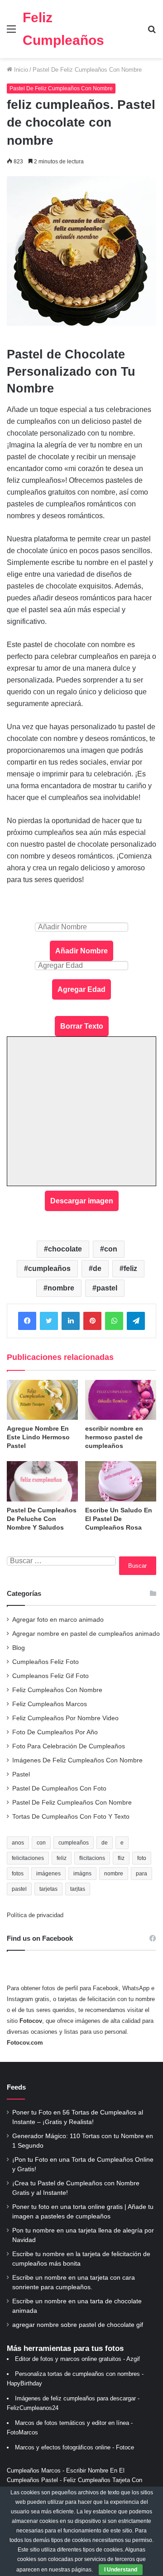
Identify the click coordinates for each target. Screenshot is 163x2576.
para (141, 1874)
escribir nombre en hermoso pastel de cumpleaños (114, 1437)
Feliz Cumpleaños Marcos (50, 1704)
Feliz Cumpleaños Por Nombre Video (65, 1718)
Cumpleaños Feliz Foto (46, 1662)
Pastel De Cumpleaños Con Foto (59, 1788)
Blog (19, 1648)
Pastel (21, 1774)
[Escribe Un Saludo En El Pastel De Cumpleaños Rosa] (121, 1481)
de (97, 1268)
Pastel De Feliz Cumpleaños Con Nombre (87, 70)
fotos (18, 1874)
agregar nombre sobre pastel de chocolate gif (78, 2325)
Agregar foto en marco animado (58, 1620)
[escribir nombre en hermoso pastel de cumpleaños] (121, 1400)
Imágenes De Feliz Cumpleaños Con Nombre (77, 1760)
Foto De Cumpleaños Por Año (55, 1732)
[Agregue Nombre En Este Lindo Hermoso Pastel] (42, 1400)
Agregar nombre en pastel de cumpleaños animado (86, 1634)
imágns (82, 1874)
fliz (121, 1858)
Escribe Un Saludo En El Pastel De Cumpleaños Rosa (119, 1519)
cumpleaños (49, 1268)
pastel (107, 1288)
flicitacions (92, 1858)
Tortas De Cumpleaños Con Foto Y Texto (71, 1817)
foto (142, 1858)
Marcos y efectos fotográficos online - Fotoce (74, 2447)
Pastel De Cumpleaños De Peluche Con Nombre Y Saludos (42, 1519)
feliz (130, 1268)
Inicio (20, 70)
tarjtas (78, 1889)
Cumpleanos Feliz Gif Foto (50, 1676)
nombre (61, 1288)
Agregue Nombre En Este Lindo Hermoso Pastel (38, 1437)
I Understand (121, 2570)
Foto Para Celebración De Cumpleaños (69, 1746)
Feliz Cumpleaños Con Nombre (57, 1690)
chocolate (65, 1249)
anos (18, 1843)
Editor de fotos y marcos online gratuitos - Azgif (77, 2359)
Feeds (16, 2087)
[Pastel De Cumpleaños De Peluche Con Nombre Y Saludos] (42, 1481)
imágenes (48, 1874)
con (111, 1249)
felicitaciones (28, 1858)
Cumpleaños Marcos (34, 2471)
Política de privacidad (35, 1915)
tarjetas (48, 1889)
